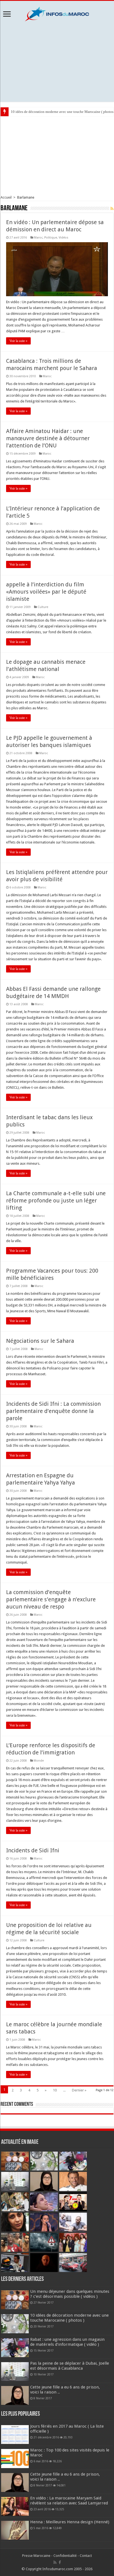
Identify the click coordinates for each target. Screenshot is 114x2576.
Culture (43, 607)
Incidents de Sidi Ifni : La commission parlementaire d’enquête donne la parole (53, 1411)
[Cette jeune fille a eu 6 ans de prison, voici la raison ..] (15, 2483)
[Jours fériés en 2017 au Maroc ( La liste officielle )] (15, 2435)
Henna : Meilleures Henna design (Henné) (70, 2522)
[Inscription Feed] (112, 209)
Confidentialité (65, 2556)
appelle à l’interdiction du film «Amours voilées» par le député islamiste (46, 592)
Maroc (38, 238)
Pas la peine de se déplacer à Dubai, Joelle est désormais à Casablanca (70, 2366)
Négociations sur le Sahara (40, 1341)
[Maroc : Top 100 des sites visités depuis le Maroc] (15, 2458)
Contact (86, 2556)
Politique (51, 238)
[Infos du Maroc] (57, 13)
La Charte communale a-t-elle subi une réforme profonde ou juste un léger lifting (56, 1200)
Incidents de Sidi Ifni (33, 1850)
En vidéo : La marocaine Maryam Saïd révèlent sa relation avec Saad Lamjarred (69, 2501)
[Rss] (55, 2562)
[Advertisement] (57, 62)
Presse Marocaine (36, 2556)
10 (55, 2090)
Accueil (6, 197)
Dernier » (79, 2090)
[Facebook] (60, 2562)
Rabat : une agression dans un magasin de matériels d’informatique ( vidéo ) (67, 2342)
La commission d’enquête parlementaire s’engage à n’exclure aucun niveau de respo (51, 1599)
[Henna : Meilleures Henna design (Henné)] (15, 2530)
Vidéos (64, 238)
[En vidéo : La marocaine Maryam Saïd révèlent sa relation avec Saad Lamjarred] (15, 2506)
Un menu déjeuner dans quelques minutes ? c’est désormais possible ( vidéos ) (70, 2294)
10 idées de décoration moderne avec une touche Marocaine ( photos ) (69, 2318)
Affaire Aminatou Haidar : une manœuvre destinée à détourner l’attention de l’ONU (48, 438)
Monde (39, 1761)
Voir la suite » (18, 341)
